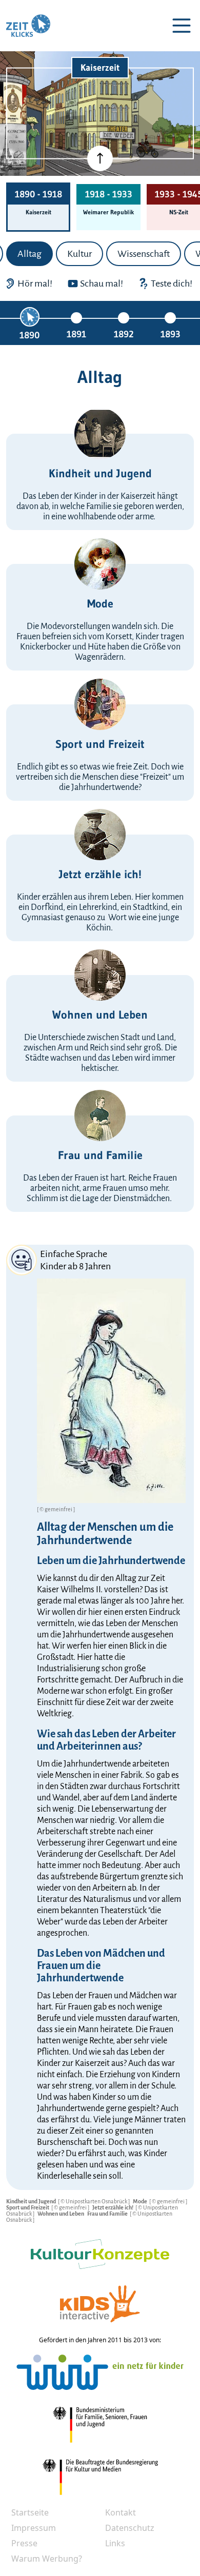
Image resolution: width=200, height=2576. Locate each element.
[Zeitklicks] (28, 26)
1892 (124, 334)
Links (115, 2543)
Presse (24, 2543)
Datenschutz (130, 2528)
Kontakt (121, 2512)
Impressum (34, 2528)
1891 (76, 334)
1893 (171, 334)
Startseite (30, 2512)
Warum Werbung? (47, 2559)
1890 (29, 335)
